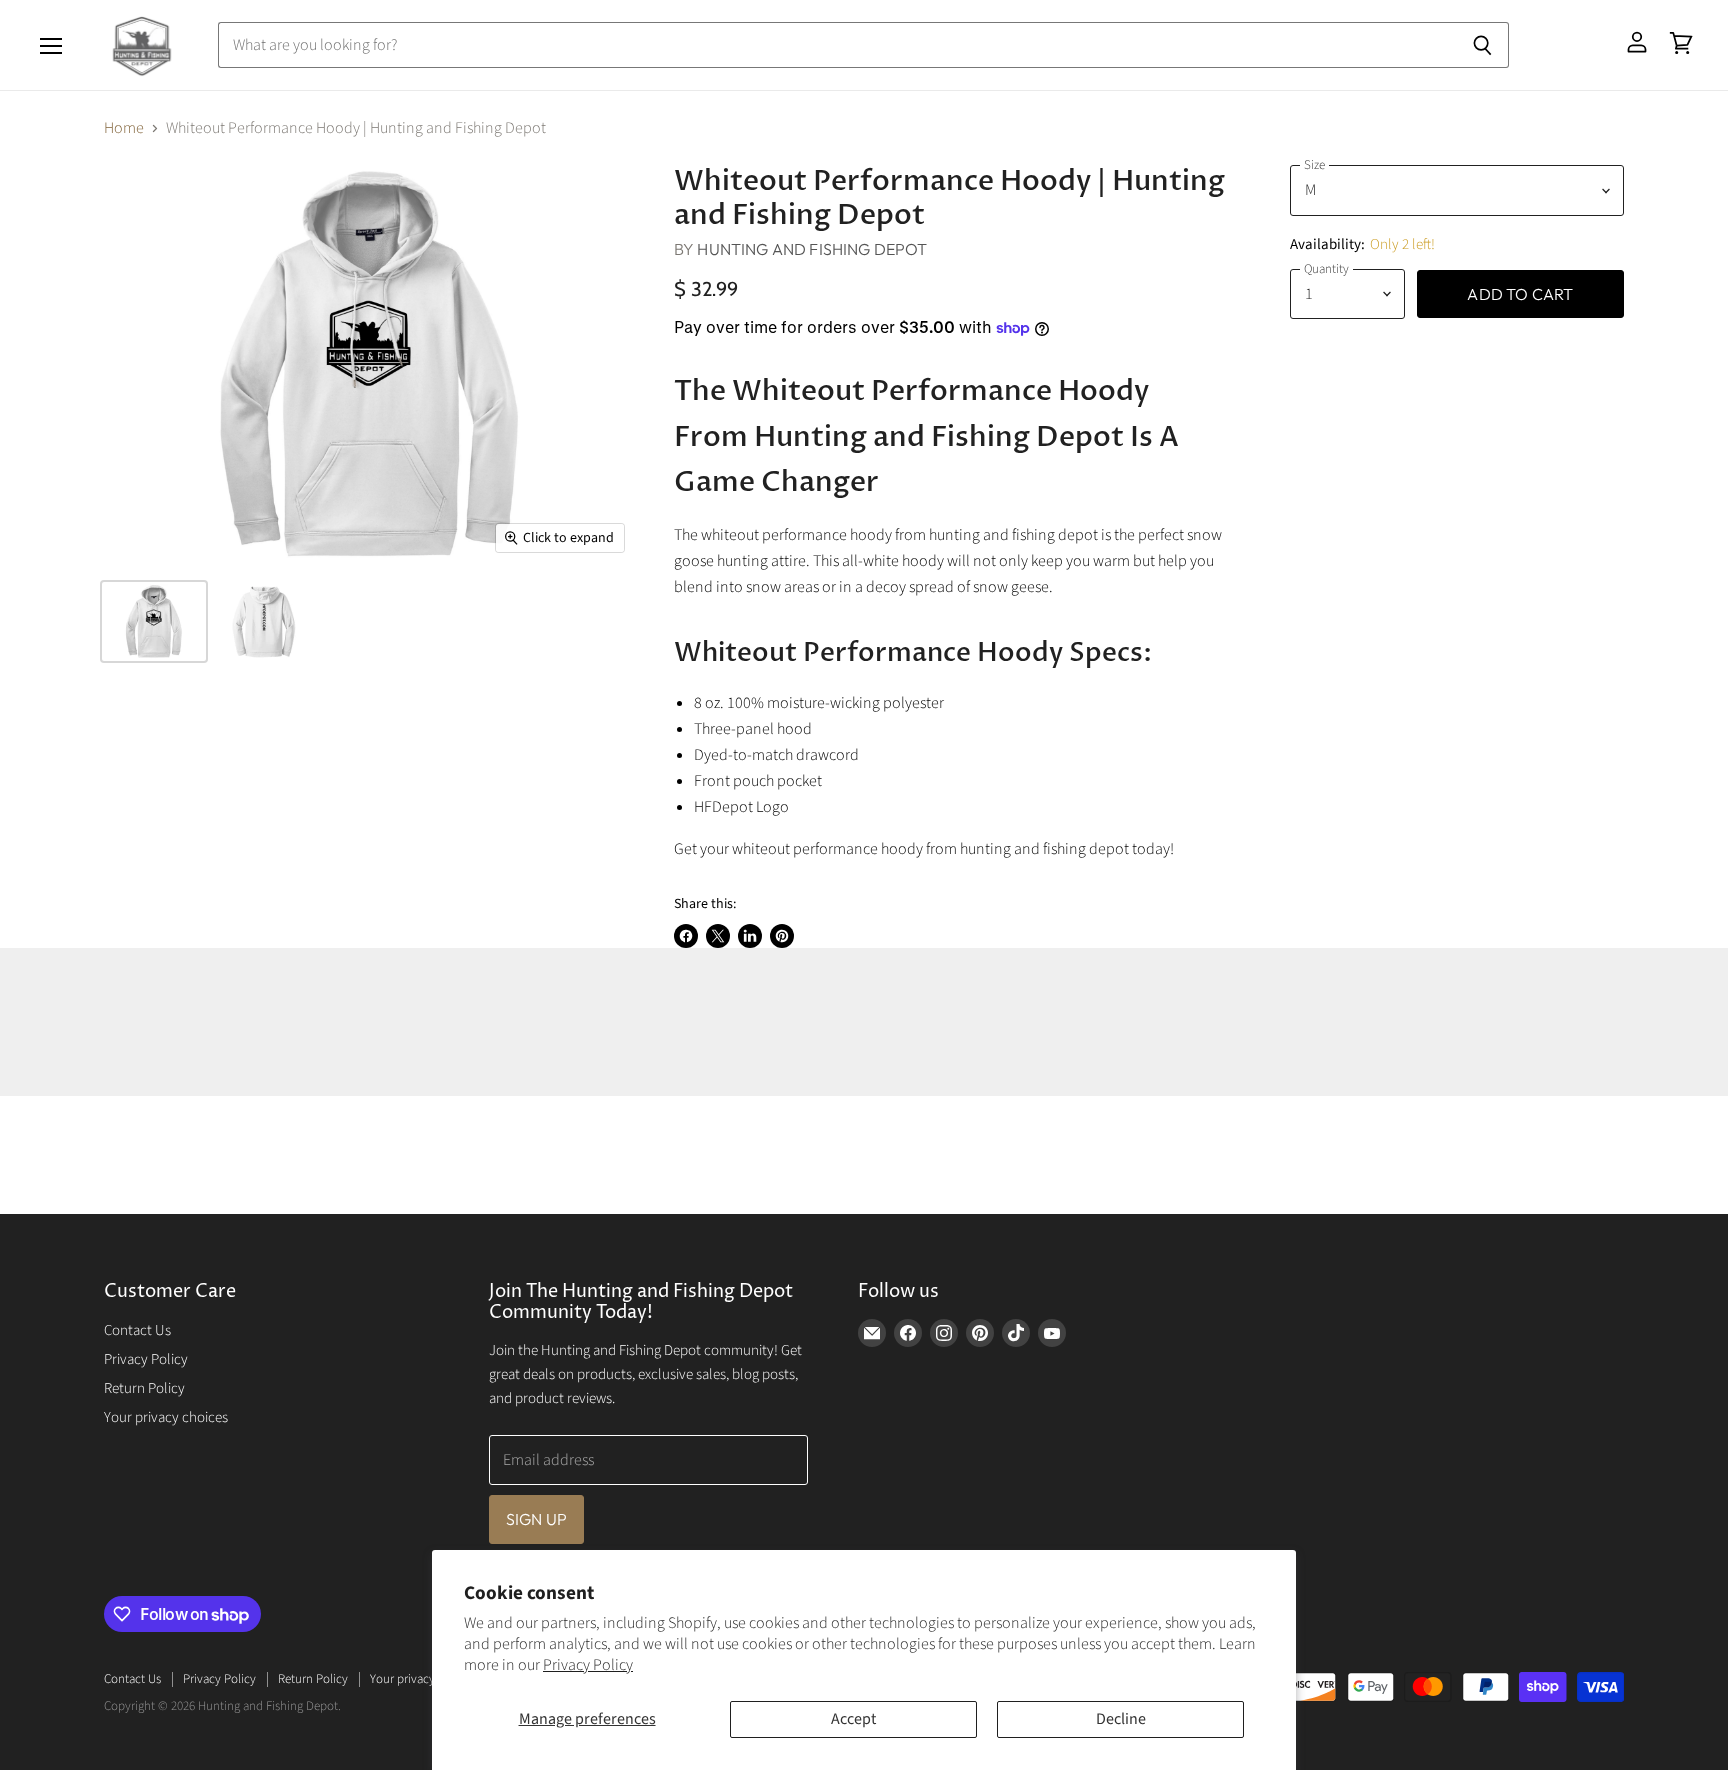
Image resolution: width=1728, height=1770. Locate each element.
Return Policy (144, 1388)
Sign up (536, 1519)
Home (124, 128)
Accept (853, 1719)
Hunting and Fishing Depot (812, 249)
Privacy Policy (588, 1665)
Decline (1121, 1719)
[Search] (1482, 45)
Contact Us (137, 1330)
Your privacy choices (166, 1417)
